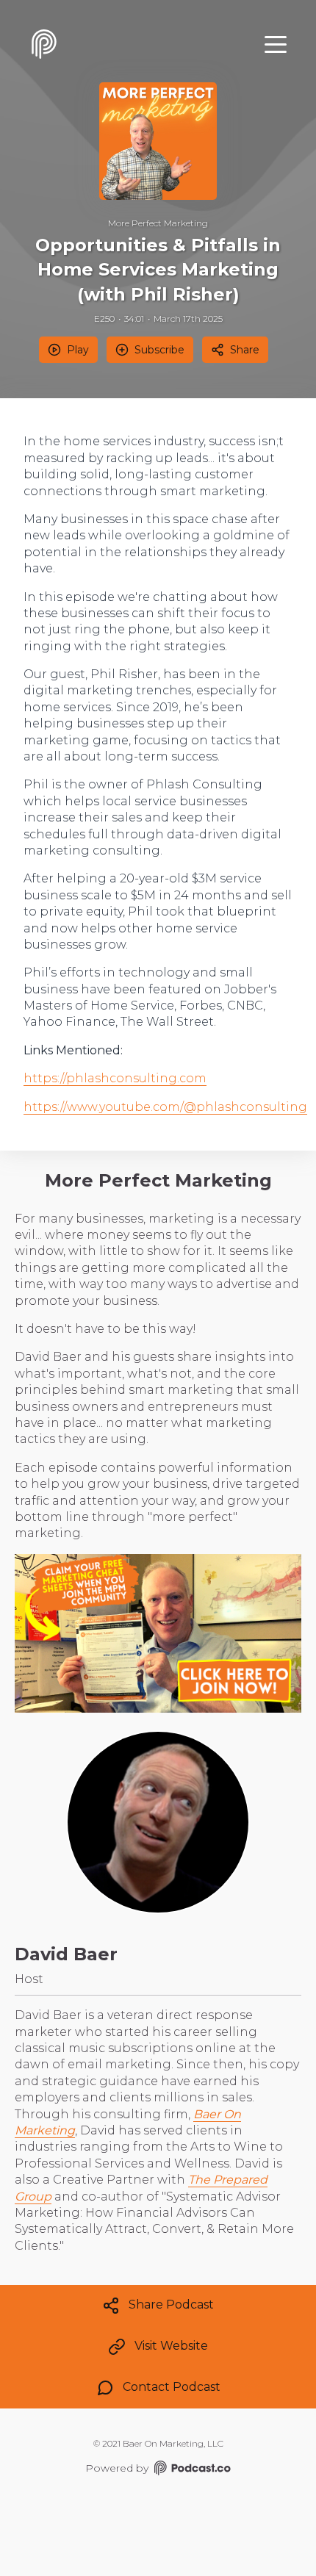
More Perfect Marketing (158, 223)
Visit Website (171, 2346)
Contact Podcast (172, 2387)
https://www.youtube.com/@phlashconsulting (165, 1107)
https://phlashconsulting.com (115, 1078)
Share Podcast (171, 2305)
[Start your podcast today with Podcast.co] (191, 2470)
